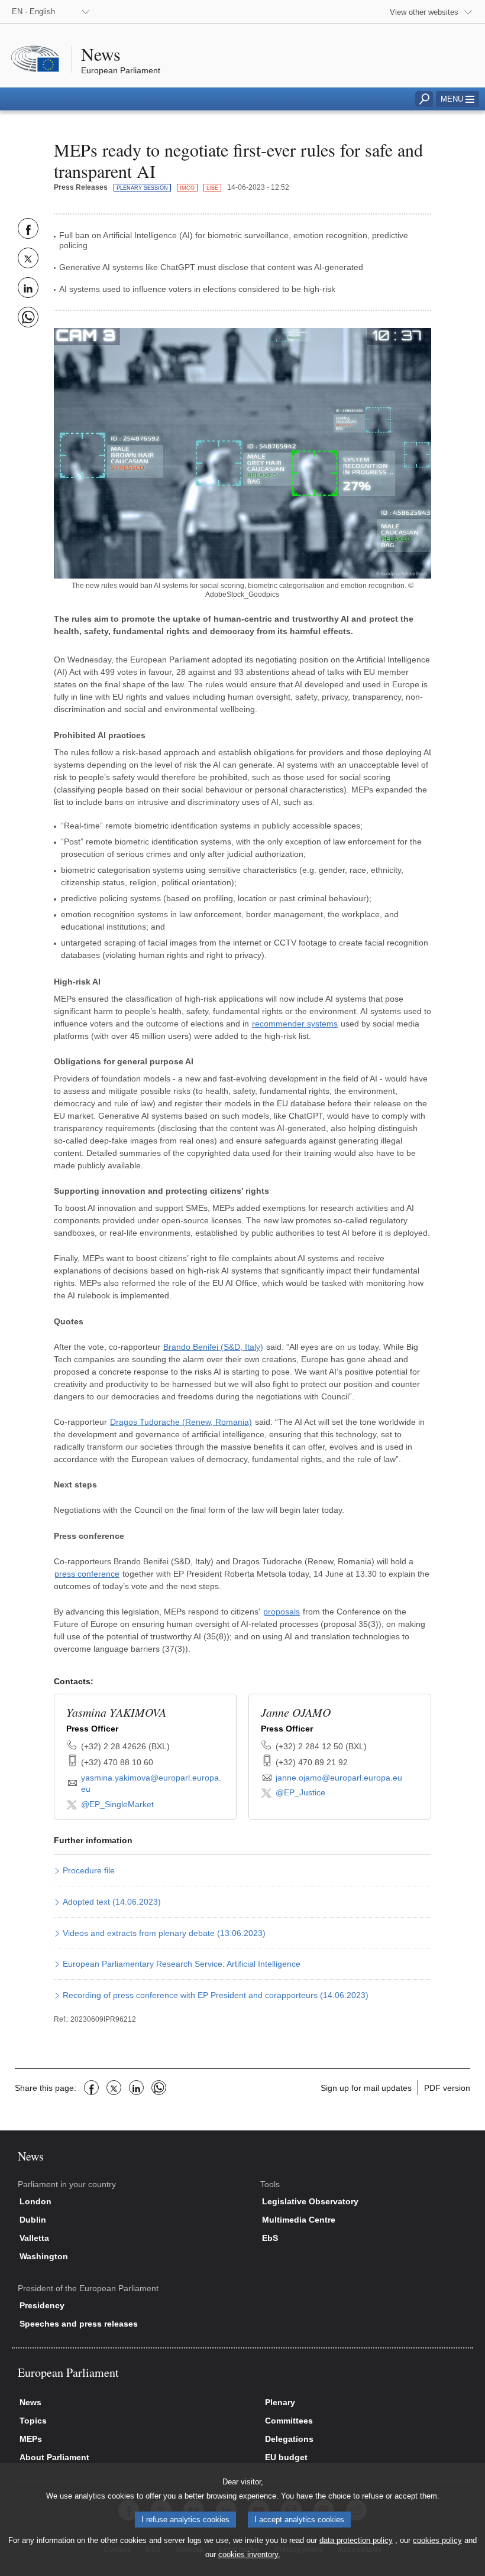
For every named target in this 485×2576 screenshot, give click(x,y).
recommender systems (295, 1024)
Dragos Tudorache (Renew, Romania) (181, 1422)
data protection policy (356, 2540)
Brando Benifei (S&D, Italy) (213, 1347)
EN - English (33, 12)
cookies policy (437, 2540)
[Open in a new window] (242, 453)
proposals (282, 1612)
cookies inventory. (249, 2554)
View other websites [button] (424, 12)
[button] (457, 99)
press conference (87, 1574)
